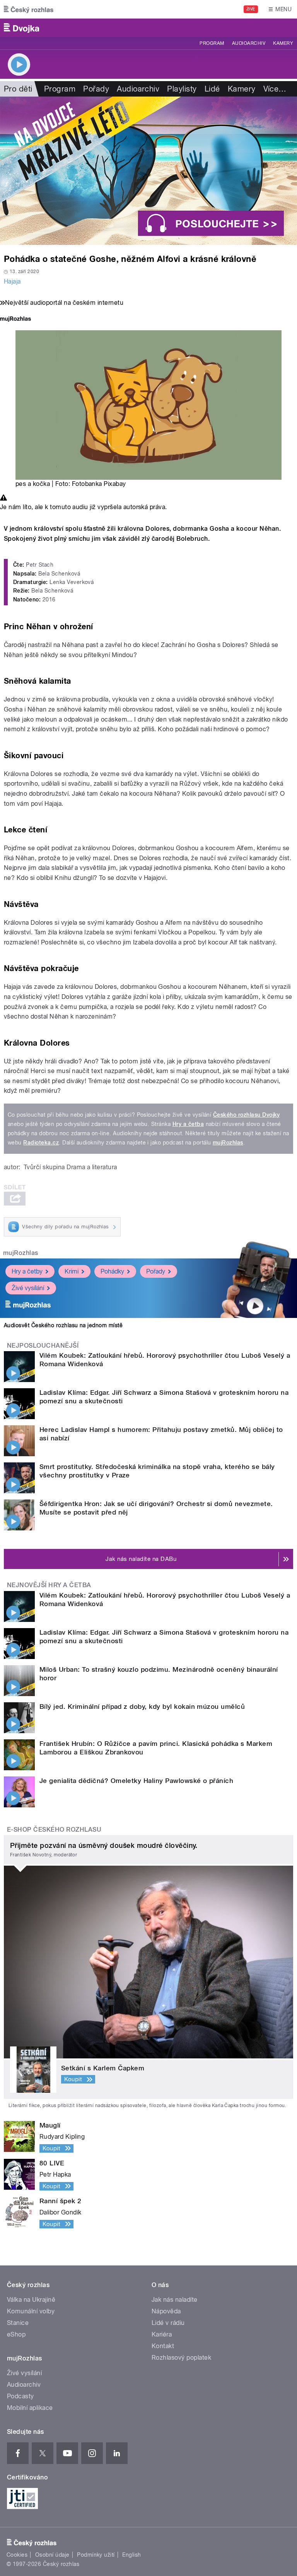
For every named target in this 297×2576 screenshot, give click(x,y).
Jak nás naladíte (175, 2300)
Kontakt (163, 2346)
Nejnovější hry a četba (49, 1585)
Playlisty (182, 89)
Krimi (72, 1271)
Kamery (283, 43)
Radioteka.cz (41, 1143)
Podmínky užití (96, 2555)
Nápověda (166, 2311)
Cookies (17, 2555)
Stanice (18, 2323)
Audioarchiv (249, 43)
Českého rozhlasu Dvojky (247, 1115)
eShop (16, 2334)
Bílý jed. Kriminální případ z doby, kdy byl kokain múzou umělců (142, 1707)
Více (275, 89)
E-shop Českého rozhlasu (54, 1830)
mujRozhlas (228, 1143)
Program (212, 43)
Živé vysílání (28, 1288)
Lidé (212, 89)
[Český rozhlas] (29, 9)
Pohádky (112, 1271)
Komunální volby (31, 2311)
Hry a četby (27, 1271)
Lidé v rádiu (168, 2323)
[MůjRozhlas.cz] (15, 320)
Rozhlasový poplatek (181, 2358)
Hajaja (12, 281)
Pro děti (18, 89)
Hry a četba (188, 1124)
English (131, 2555)
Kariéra (162, 2334)
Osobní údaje (52, 2555)
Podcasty (20, 2396)
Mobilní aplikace (30, 2408)
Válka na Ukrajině (31, 2300)
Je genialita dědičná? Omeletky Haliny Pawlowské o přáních (136, 1781)
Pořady (96, 89)
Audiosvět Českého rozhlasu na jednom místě (63, 1325)
